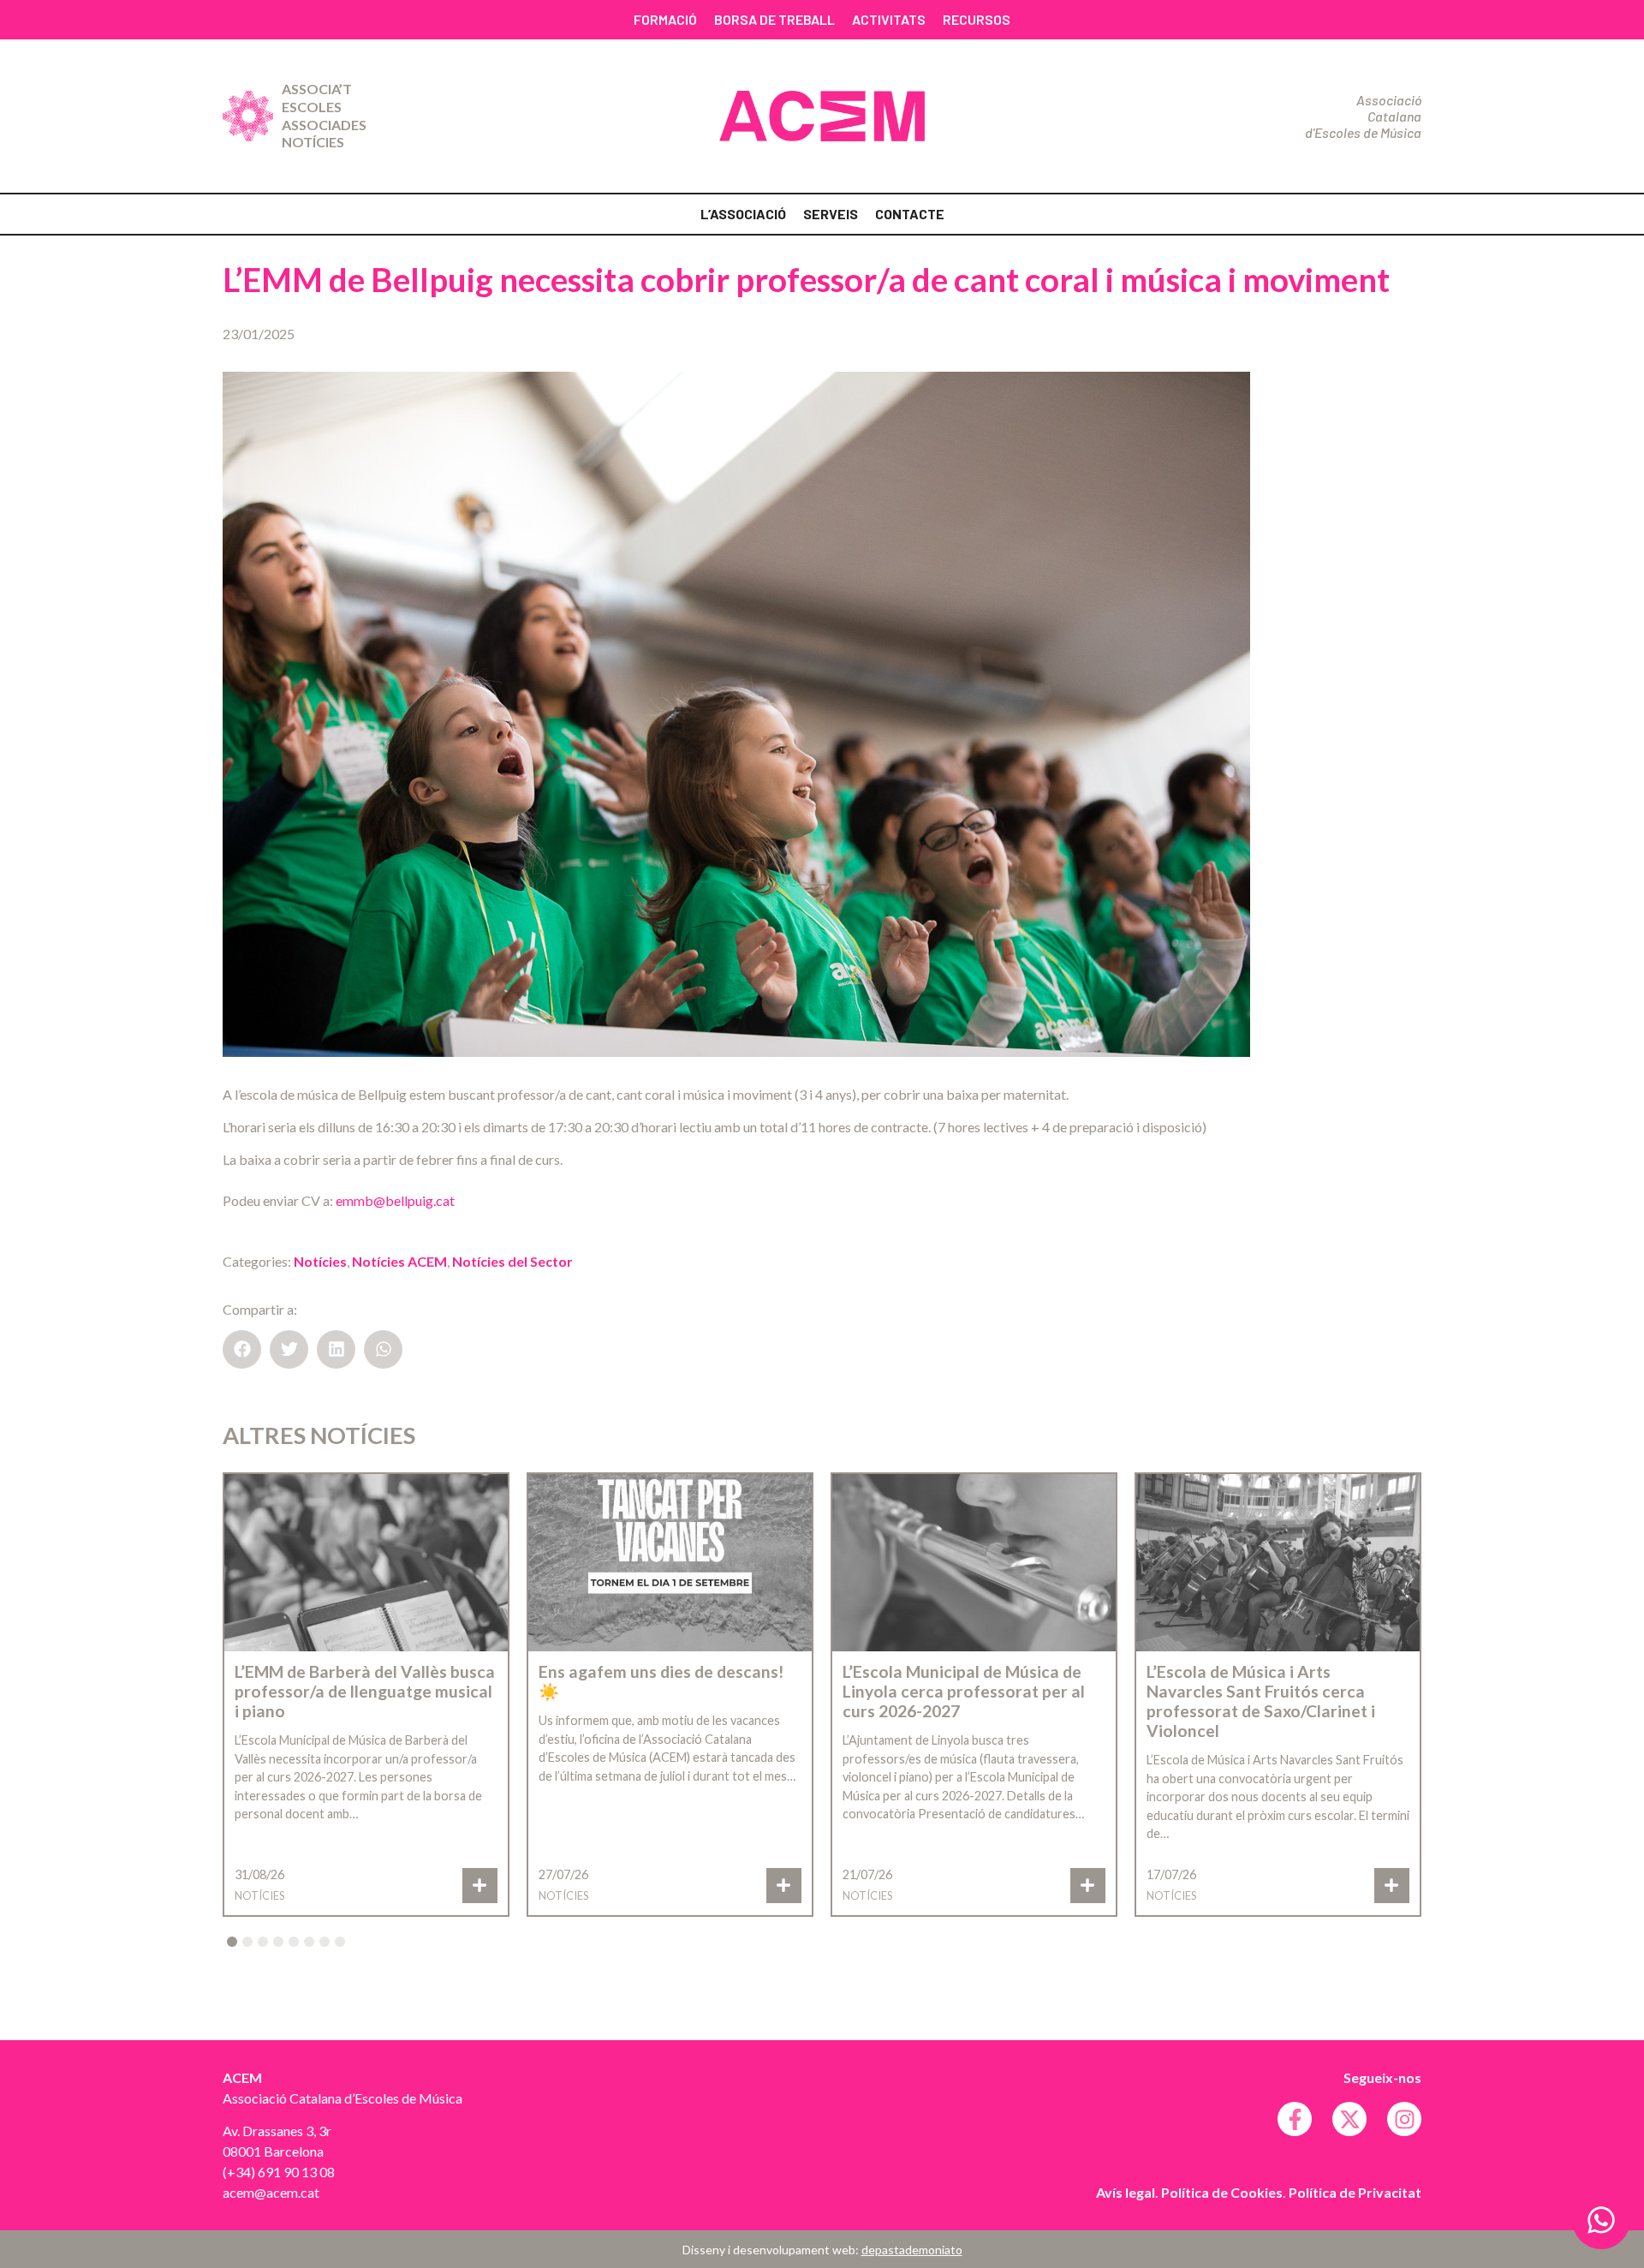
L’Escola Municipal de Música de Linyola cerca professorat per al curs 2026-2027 (964, 1691)
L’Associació (743, 214)
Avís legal (1126, 2192)
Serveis (831, 214)
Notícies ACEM (399, 1261)
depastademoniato (912, 2250)
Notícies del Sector (512, 1261)
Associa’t (317, 89)
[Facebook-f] (1295, 2119)
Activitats (889, 19)
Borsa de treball (774, 19)
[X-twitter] (1349, 2119)
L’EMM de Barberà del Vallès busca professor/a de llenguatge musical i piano (365, 1691)
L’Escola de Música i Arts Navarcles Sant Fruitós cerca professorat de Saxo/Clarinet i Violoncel (1261, 1701)
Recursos (977, 19)
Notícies (313, 142)
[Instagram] (1404, 2119)
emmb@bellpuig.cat (395, 1200)
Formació (665, 19)
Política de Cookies (1222, 2192)
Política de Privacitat (1355, 2192)
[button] (242, 1349)
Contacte (910, 214)
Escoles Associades (324, 116)
